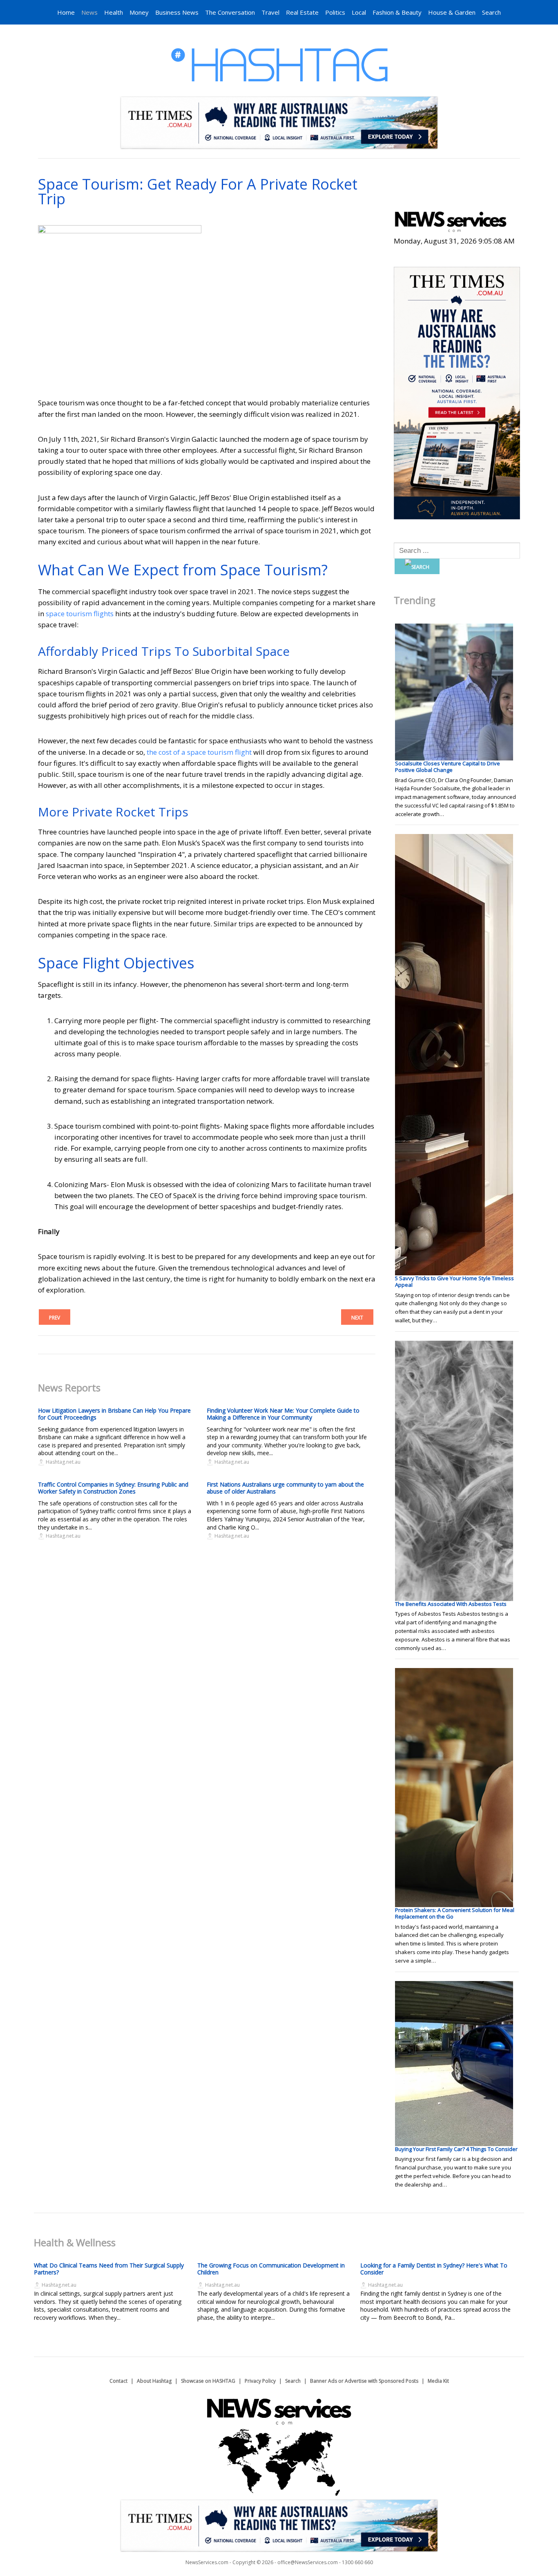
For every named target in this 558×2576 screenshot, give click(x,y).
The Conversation (230, 12)
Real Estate (302, 12)
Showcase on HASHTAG (208, 2381)
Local (359, 12)
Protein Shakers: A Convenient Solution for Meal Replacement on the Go (455, 1913)
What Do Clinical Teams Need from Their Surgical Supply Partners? (109, 2269)
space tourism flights (80, 614)
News (89, 12)
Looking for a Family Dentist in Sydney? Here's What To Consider (434, 2269)
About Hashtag (154, 2381)
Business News (177, 12)
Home (66, 12)
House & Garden (452, 12)
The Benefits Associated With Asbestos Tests (451, 1604)
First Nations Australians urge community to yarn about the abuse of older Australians (285, 1488)
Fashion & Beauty (397, 12)
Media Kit (438, 2381)
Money (139, 12)
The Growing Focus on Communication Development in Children (271, 2269)
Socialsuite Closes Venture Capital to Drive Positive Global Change (448, 767)
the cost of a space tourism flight (199, 752)
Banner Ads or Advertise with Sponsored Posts (364, 2381)
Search (491, 12)
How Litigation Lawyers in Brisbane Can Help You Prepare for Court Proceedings (114, 1414)
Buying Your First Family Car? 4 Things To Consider (456, 2149)
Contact (118, 2381)
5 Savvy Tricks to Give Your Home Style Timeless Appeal (454, 1281)
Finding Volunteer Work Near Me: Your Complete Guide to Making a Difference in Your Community (283, 1414)
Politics (335, 12)
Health (114, 12)
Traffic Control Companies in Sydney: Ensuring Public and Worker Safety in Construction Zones (113, 1488)
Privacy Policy (260, 2381)
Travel (270, 12)
